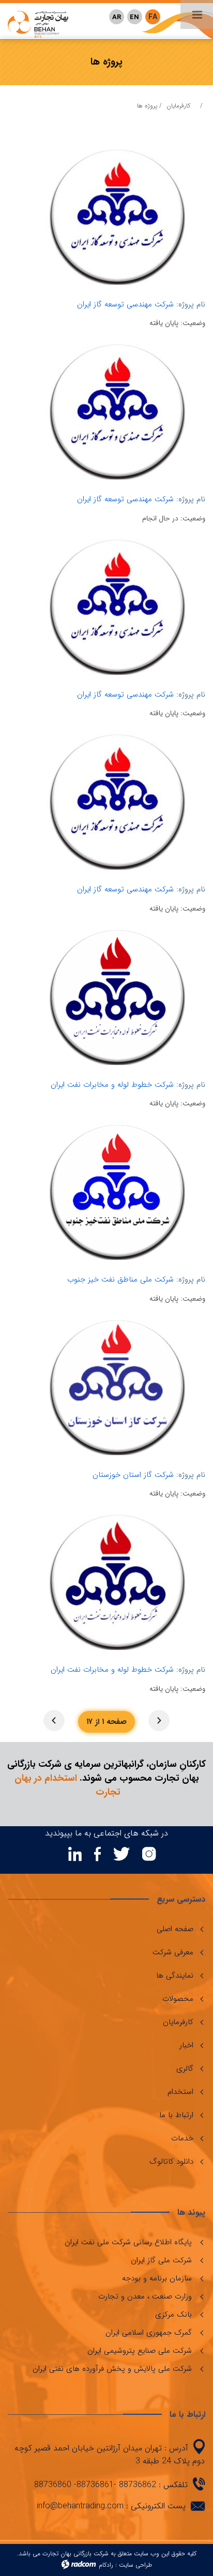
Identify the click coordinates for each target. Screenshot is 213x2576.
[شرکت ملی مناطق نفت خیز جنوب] (117, 1192)
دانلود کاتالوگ (171, 2162)
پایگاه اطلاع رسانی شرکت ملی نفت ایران (128, 2242)
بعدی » (54, 1721)
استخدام (180, 2092)
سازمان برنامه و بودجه (157, 2278)
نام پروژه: (191, 305)
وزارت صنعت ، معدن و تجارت (145, 2296)
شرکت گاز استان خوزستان (133, 1475)
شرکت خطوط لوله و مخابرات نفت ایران (112, 1085)
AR (117, 17)
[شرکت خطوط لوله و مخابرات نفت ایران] (117, 997)
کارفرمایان (178, 106)
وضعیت (194, 323)
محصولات (178, 1999)
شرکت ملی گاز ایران (161, 2260)
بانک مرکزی (173, 2315)
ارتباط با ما (176, 2115)
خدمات (182, 2138)
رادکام (106, 2565)
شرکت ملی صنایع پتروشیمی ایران (140, 2351)
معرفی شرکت (173, 1952)
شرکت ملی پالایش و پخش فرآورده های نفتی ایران (112, 2369)
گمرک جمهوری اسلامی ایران (149, 2333)
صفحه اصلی (175, 1929)
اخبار (186, 2045)
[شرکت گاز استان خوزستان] (117, 1387)
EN (134, 17)
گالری (185, 2069)
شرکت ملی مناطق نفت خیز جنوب (120, 1279)
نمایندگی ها (175, 1976)
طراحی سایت (135, 2565)
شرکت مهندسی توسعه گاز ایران (125, 304)
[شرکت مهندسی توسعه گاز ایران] (117, 217)
